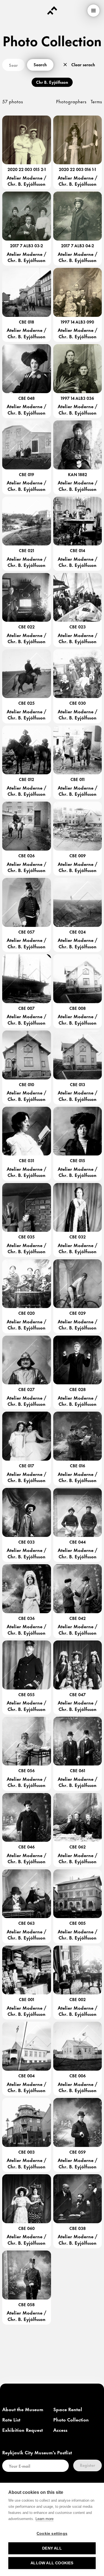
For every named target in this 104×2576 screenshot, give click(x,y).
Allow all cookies (52, 2563)
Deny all (52, 2548)
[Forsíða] (52, 11)
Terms (96, 101)
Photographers (71, 101)
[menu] (93, 11)
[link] (23, 2410)
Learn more (45, 2519)
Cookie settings (52, 2534)
